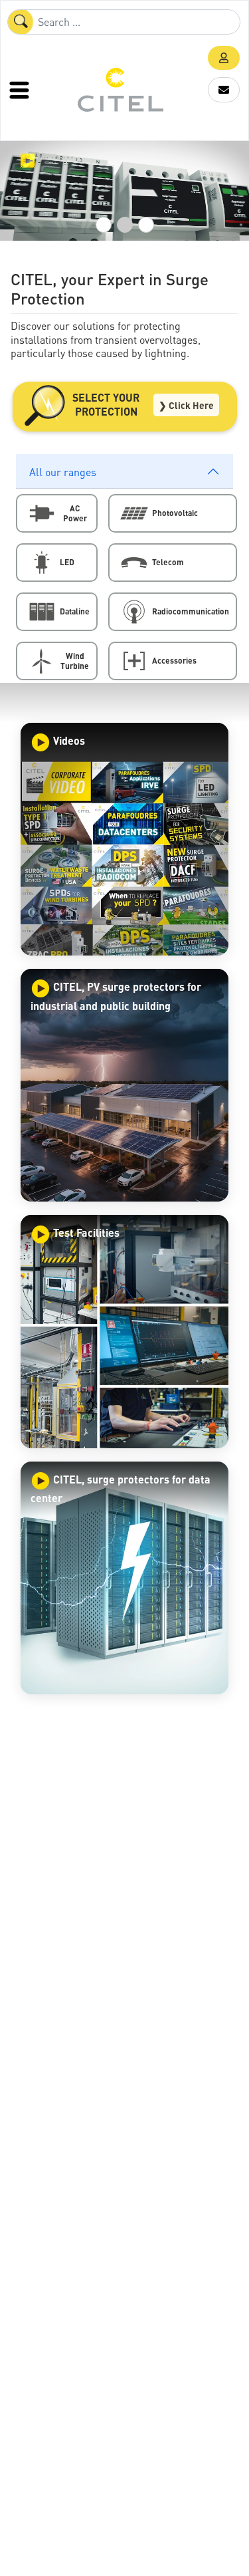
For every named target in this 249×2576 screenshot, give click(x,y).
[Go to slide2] (125, 225)
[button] (224, 58)
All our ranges (63, 472)
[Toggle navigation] (21, 90)
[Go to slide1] (104, 225)
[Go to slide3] (146, 225)
